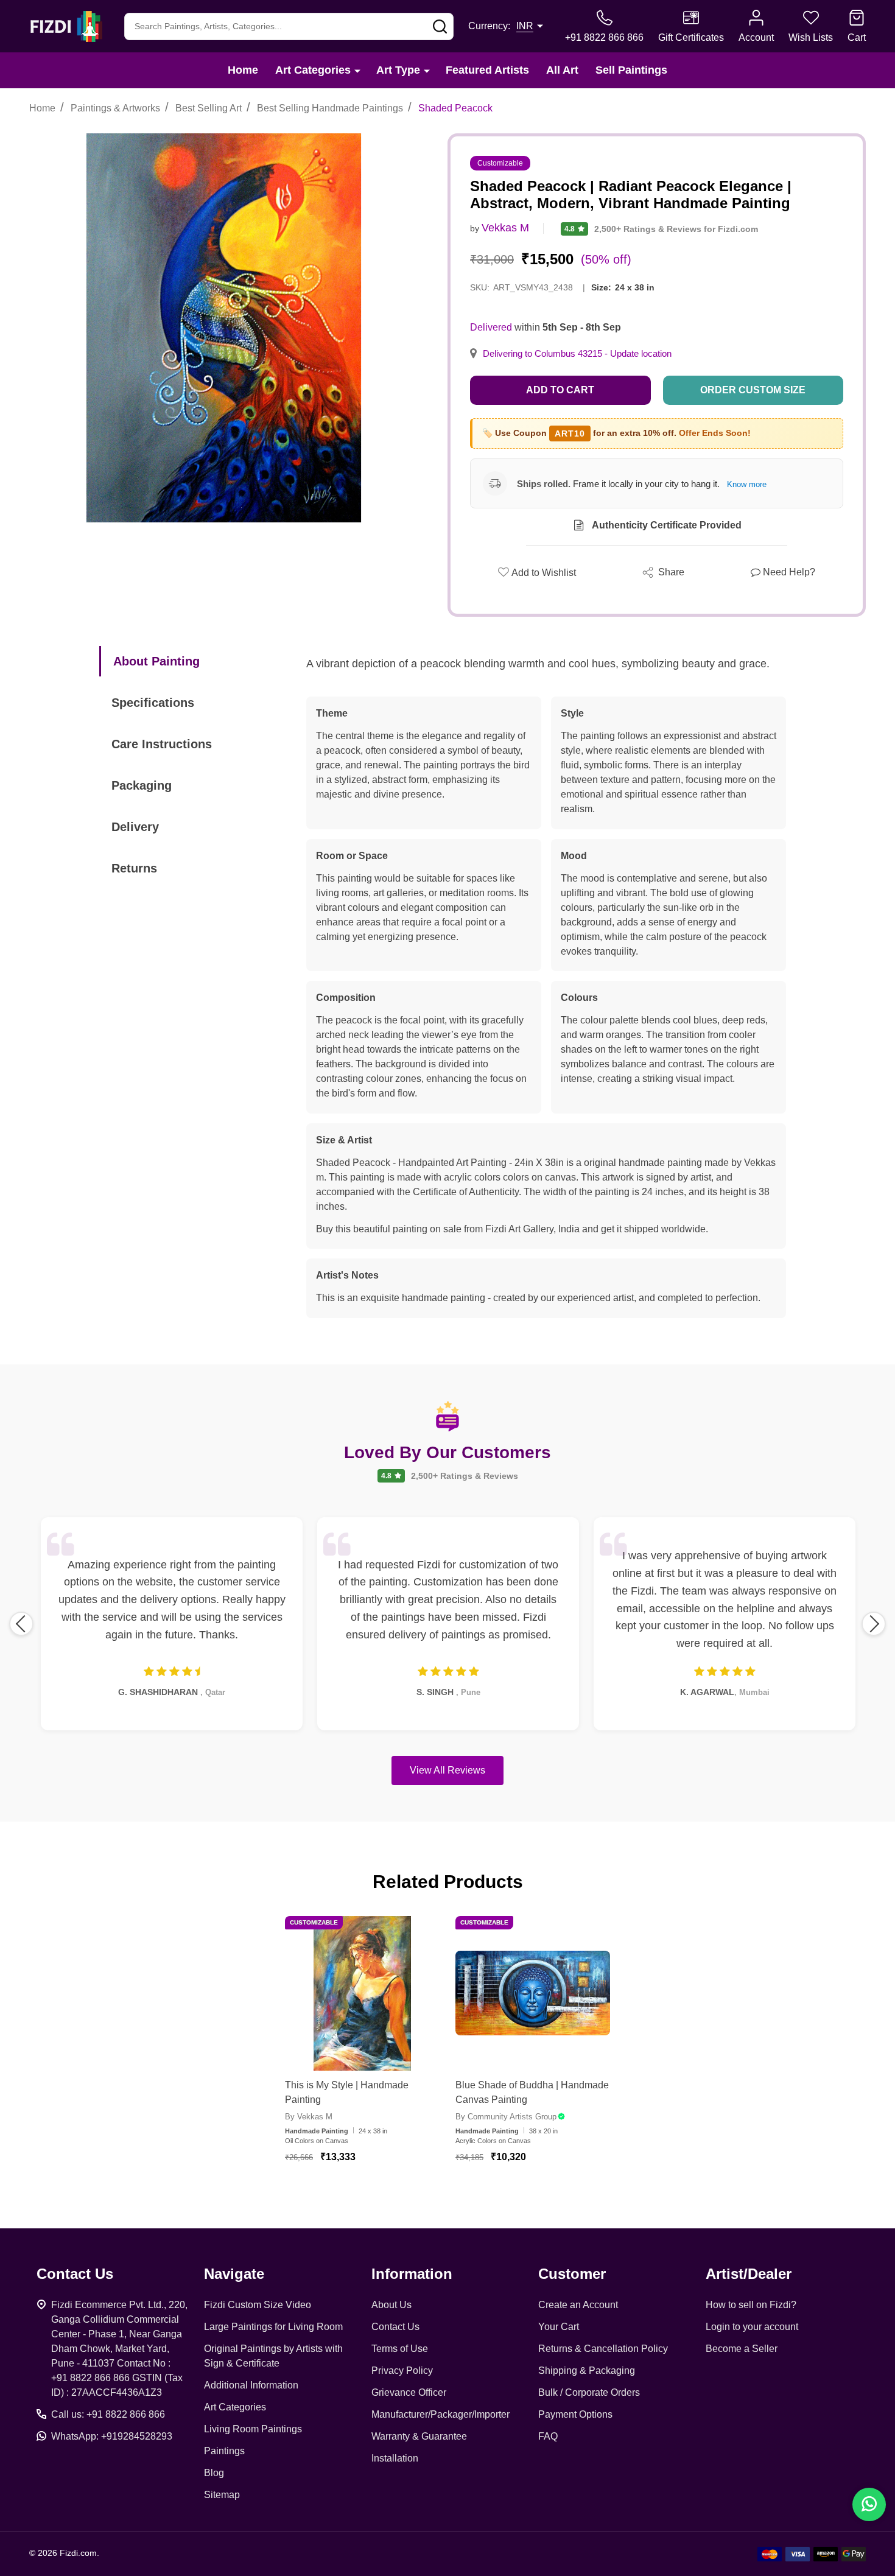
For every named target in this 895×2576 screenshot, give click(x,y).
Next (874, 1624)
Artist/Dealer (749, 2274)
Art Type (398, 70)
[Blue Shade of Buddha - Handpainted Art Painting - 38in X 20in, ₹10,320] (533, 1993)
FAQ (548, 2436)
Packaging (142, 785)
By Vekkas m (309, 2117)
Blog (214, 2473)
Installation (395, 2458)
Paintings (224, 2451)
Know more (747, 484)
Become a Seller (742, 2349)
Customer (572, 2274)
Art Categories (313, 70)
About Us (391, 2305)
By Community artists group (506, 2117)
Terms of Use (400, 2349)
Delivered (491, 327)
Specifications (153, 703)
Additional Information (251, 2385)
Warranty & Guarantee (419, 2436)
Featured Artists (487, 70)
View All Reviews (447, 1770)
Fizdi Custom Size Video (258, 2305)
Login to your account (752, 2327)
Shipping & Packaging (587, 2371)
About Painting (156, 661)
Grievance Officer (409, 2392)
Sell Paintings (631, 70)
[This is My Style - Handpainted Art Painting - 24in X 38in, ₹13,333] (362, 1993)
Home (243, 70)
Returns (134, 868)
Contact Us (395, 2327)
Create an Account (578, 2305)
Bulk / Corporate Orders (589, 2392)
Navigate (234, 2274)
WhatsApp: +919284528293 (112, 2436)
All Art (562, 70)
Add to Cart (560, 390)
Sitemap (222, 2495)
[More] (357, 70)
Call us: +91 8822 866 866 (108, 2414)
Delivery (135, 827)
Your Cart (559, 2327)
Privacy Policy (402, 2371)
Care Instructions (162, 744)
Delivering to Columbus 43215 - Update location (577, 354)
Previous (21, 1624)
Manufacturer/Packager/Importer (440, 2414)
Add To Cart (377, 2192)
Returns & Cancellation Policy (603, 2349)
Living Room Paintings (253, 2429)
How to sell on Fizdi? (751, 2305)
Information (412, 2274)
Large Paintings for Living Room (273, 2327)
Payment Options (575, 2414)
